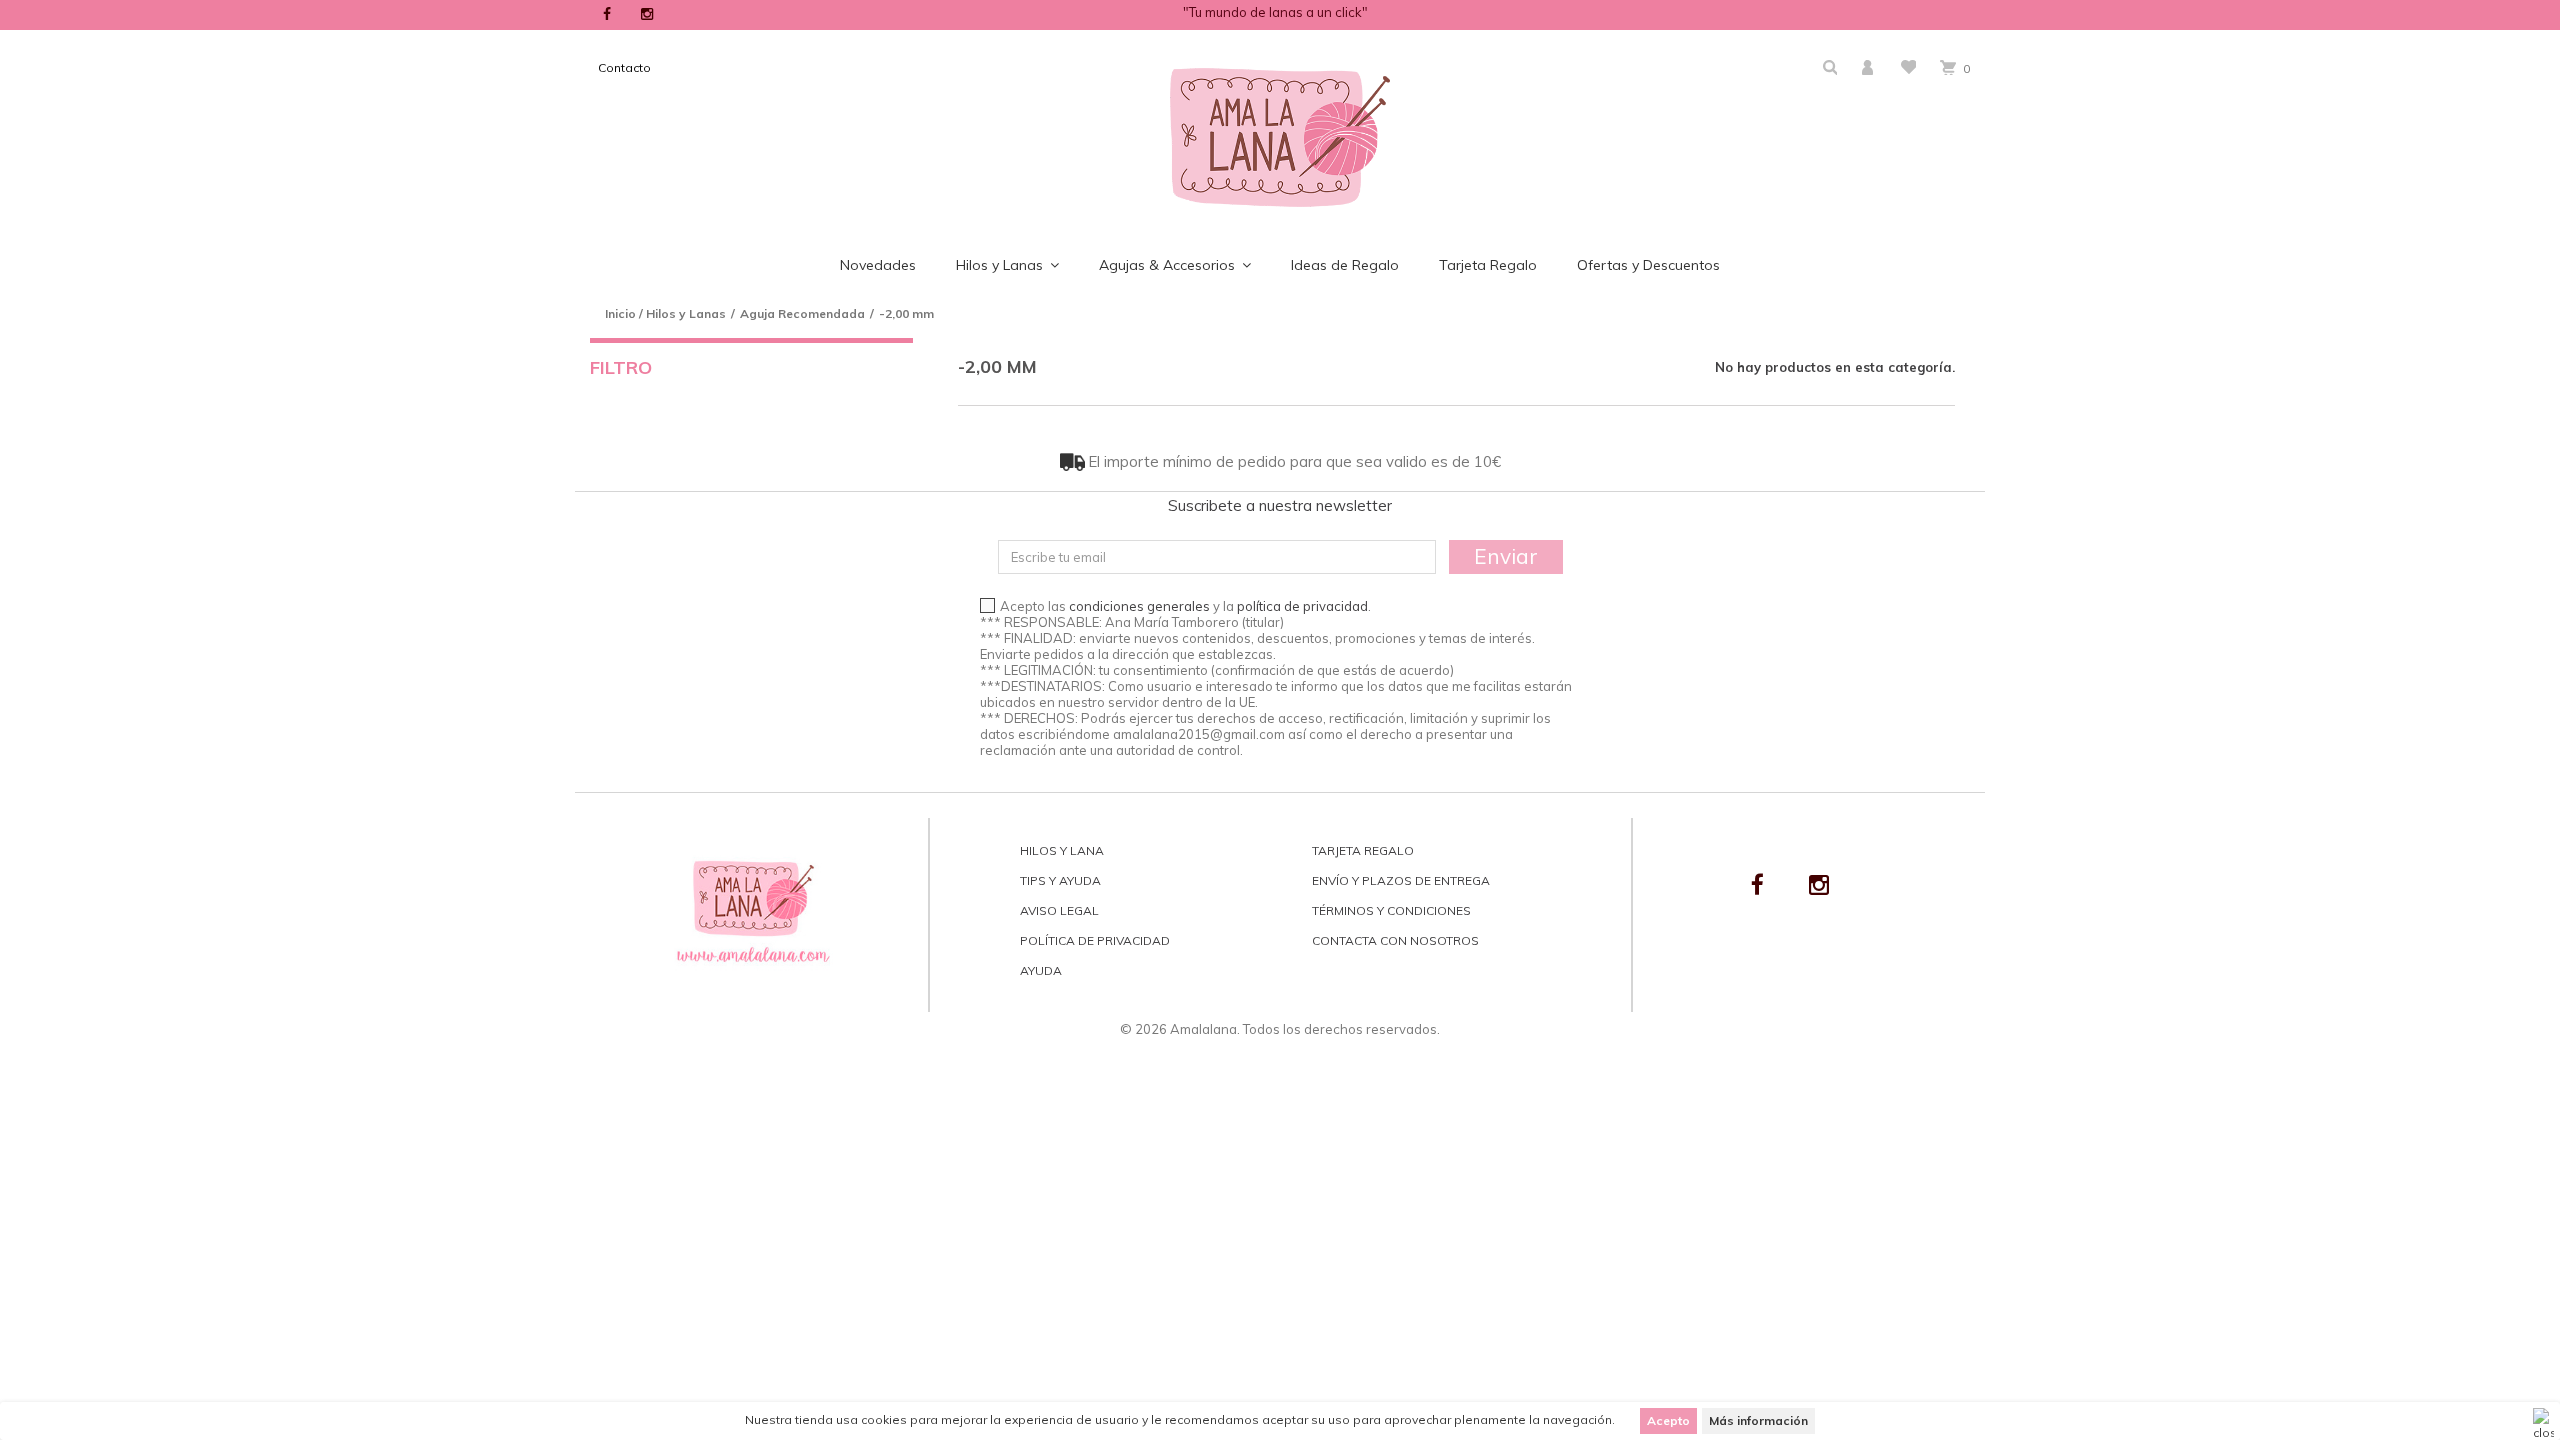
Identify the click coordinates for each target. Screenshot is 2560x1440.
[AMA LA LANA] (1280, 136)
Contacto (624, 67)
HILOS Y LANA (1062, 850)
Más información (1758, 1420)
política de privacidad (1302, 606)
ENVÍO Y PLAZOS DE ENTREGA (1401, 880)
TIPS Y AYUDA (1060, 880)
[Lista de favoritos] (1908, 67)
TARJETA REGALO (1363, 850)
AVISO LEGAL (1059, 910)
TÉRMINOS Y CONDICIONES (1391, 910)
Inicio (620, 313)
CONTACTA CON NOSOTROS (1395, 940)
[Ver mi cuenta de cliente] (1869, 67)
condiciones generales (1139, 606)
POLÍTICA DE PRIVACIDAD (1095, 940)
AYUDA (1041, 970)
